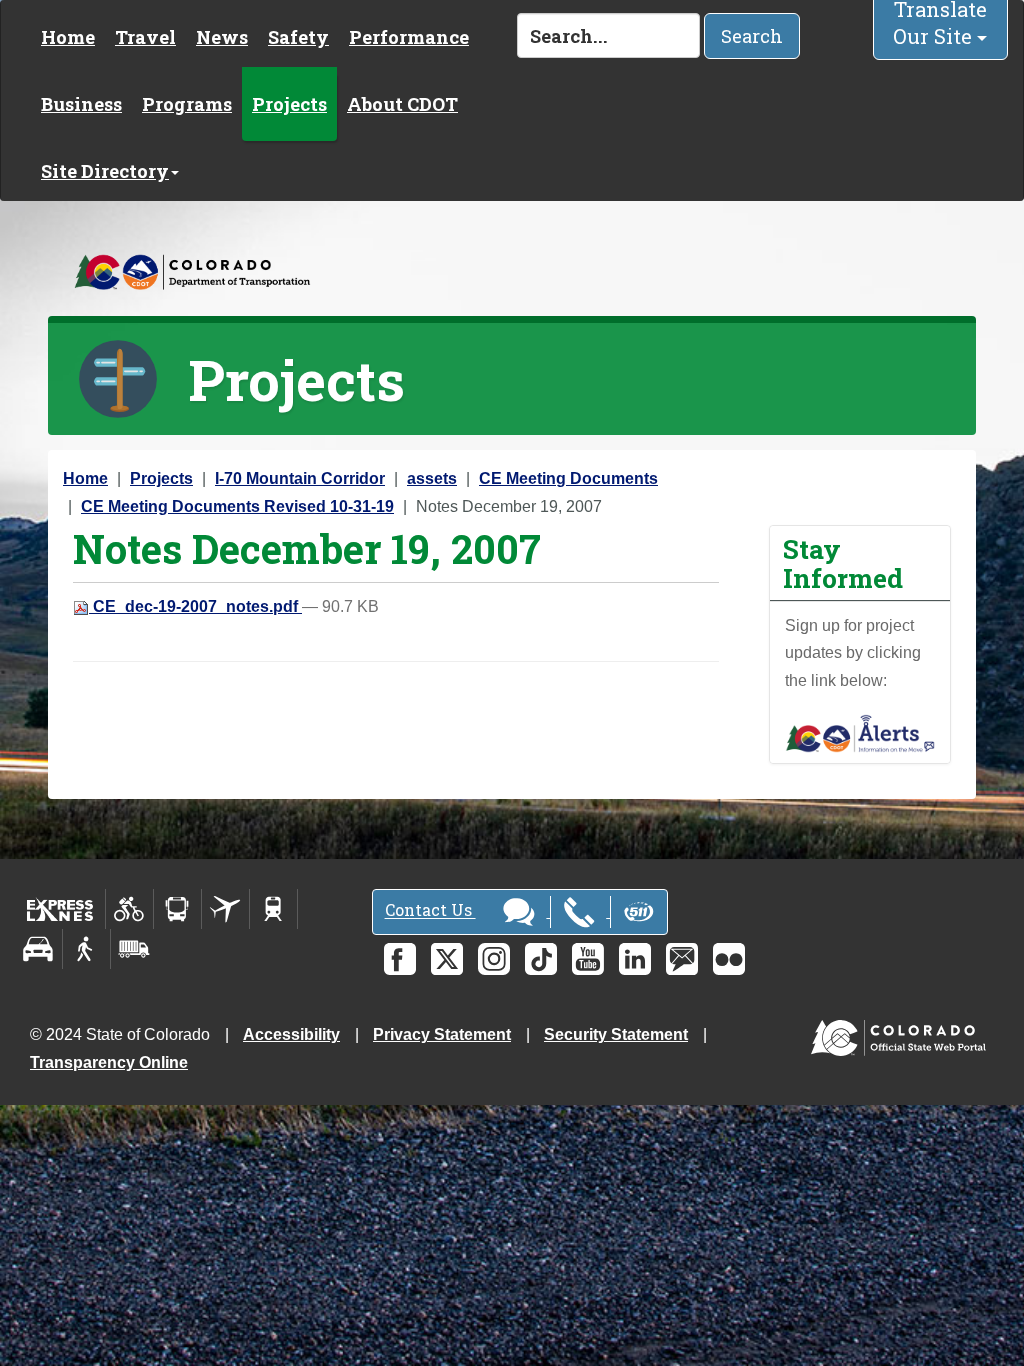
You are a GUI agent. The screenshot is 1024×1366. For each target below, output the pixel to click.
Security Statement (616, 1034)
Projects (289, 104)
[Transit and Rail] (177, 909)
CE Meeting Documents (568, 478)
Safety (298, 37)
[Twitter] (447, 959)
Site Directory (105, 171)
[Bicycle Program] (129, 909)
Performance (409, 37)
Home (68, 37)
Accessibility (291, 1034)
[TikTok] (541, 959)
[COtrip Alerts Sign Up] (860, 732)
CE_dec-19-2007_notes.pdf (195, 606)
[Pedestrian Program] (86, 949)
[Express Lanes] (60, 909)
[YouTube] (588, 959)
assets (432, 478)
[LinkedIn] (635, 959)
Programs (187, 104)
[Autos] (38, 949)
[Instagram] (494, 959)
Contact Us (430, 910)
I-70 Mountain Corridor (300, 478)
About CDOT (402, 104)
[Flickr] (729, 959)
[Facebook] (400, 959)
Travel (145, 37)
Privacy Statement (442, 1034)
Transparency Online (109, 1062)
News (222, 37)
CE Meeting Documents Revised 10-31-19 (237, 506)
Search (752, 36)
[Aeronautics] (225, 909)
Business (81, 104)
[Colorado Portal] (902, 1033)
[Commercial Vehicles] (134, 949)
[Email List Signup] (682, 959)
